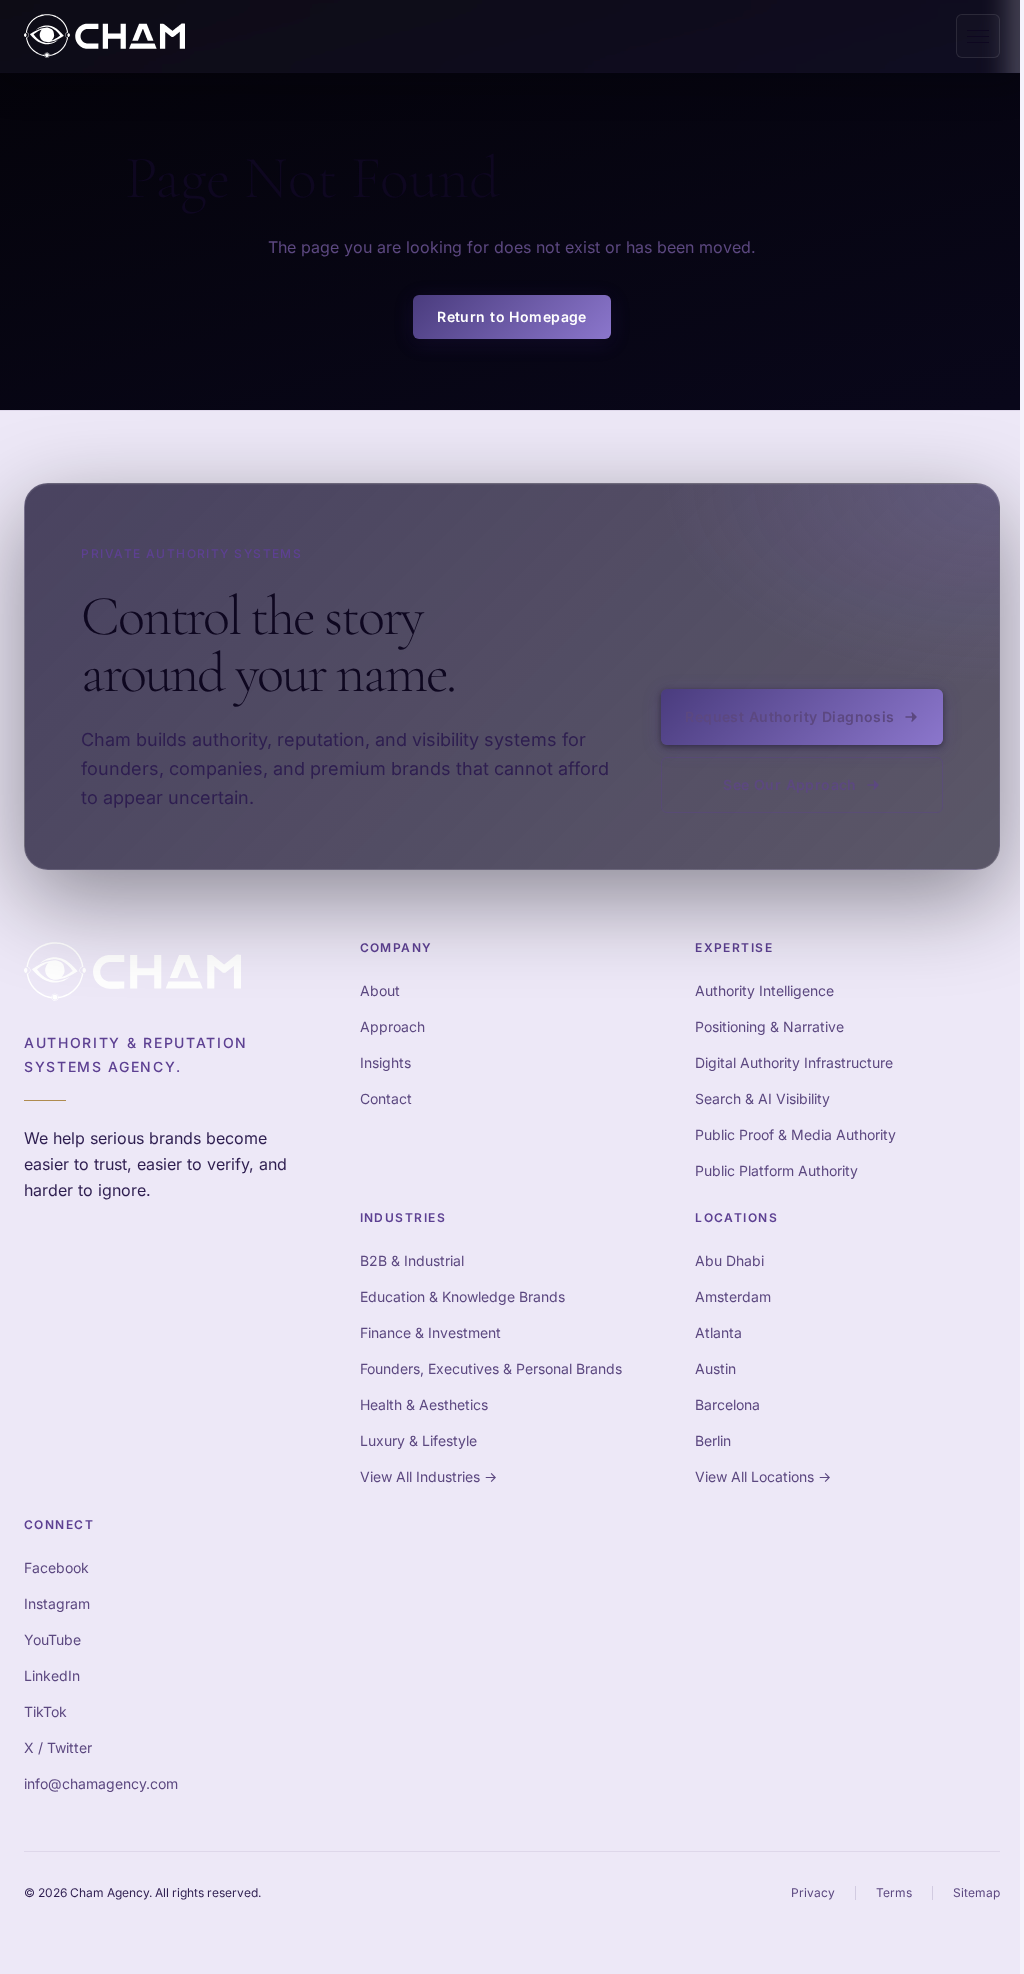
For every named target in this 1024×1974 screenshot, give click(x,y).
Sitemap (976, 1892)
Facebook (56, 1567)
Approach (392, 1026)
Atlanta (718, 1332)
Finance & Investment (430, 1332)
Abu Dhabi (729, 1260)
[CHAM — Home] (104, 36)
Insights (385, 1062)
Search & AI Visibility (762, 1098)
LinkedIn (52, 1675)
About (380, 990)
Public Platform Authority (776, 1170)
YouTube (52, 1639)
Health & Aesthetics (424, 1404)
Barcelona (727, 1404)
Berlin (713, 1440)
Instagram (57, 1603)
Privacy (813, 1892)
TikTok (45, 1711)
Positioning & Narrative (769, 1026)
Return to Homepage (512, 316)
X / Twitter (58, 1747)
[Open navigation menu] (978, 36)
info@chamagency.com (101, 1783)
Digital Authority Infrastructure (794, 1062)
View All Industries (428, 1476)
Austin (715, 1368)
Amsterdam (733, 1296)
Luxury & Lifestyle (418, 1440)
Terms (894, 1892)
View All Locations (763, 1476)
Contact (386, 1098)
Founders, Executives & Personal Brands (491, 1368)
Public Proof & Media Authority (795, 1134)
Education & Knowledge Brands (462, 1296)
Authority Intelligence (764, 990)
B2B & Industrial (412, 1260)
